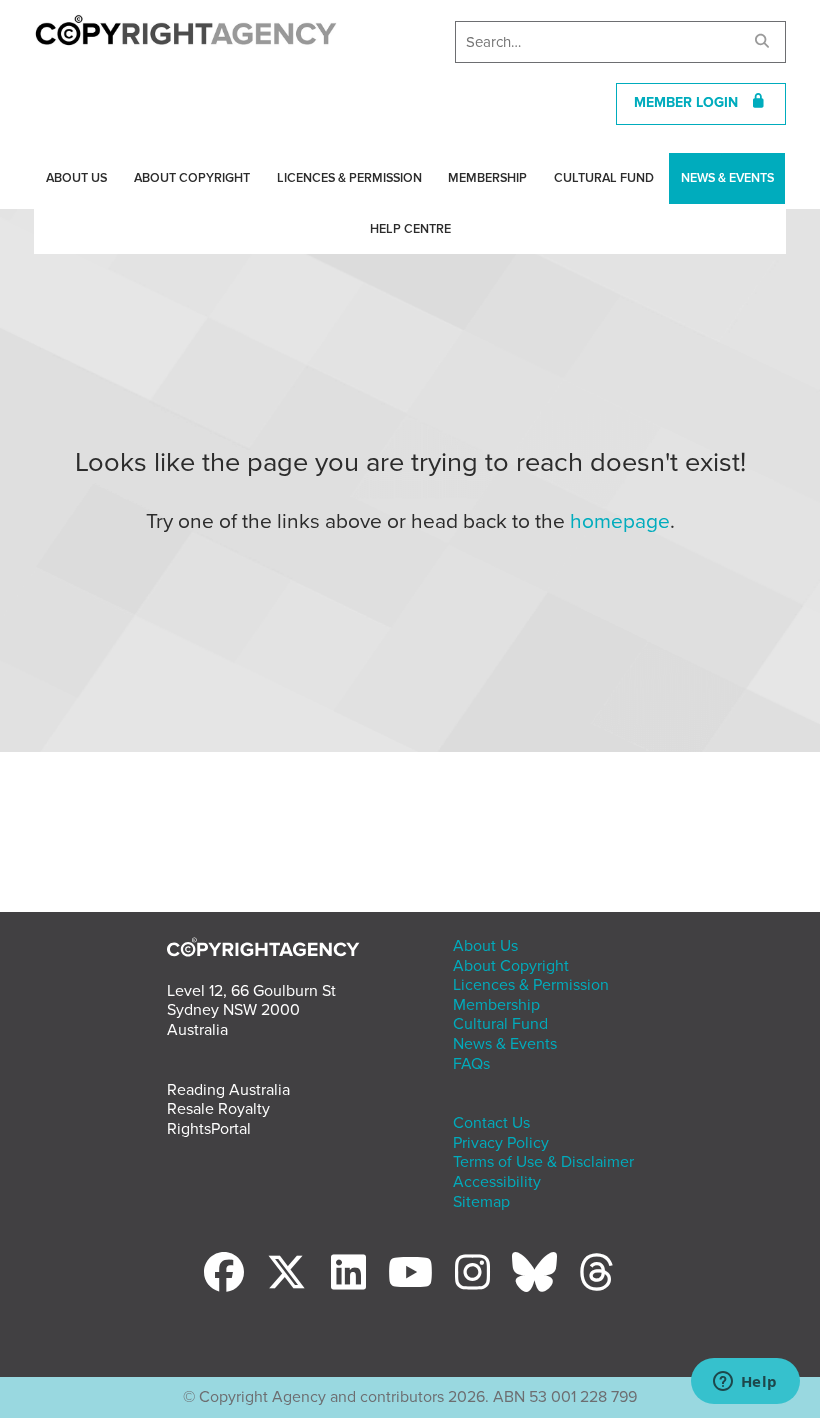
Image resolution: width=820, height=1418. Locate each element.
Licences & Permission (349, 178)
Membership (487, 178)
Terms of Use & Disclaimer (543, 1162)
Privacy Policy (501, 1143)
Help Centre (410, 229)
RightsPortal (209, 1129)
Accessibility (497, 1182)
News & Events (727, 178)
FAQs (471, 1064)
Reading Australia (228, 1090)
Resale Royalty (218, 1109)
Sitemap (481, 1202)
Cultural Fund (604, 178)
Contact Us (491, 1123)
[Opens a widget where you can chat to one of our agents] (745, 1383)
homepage (620, 521)
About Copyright (192, 178)
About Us (76, 178)
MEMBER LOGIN (692, 102)
